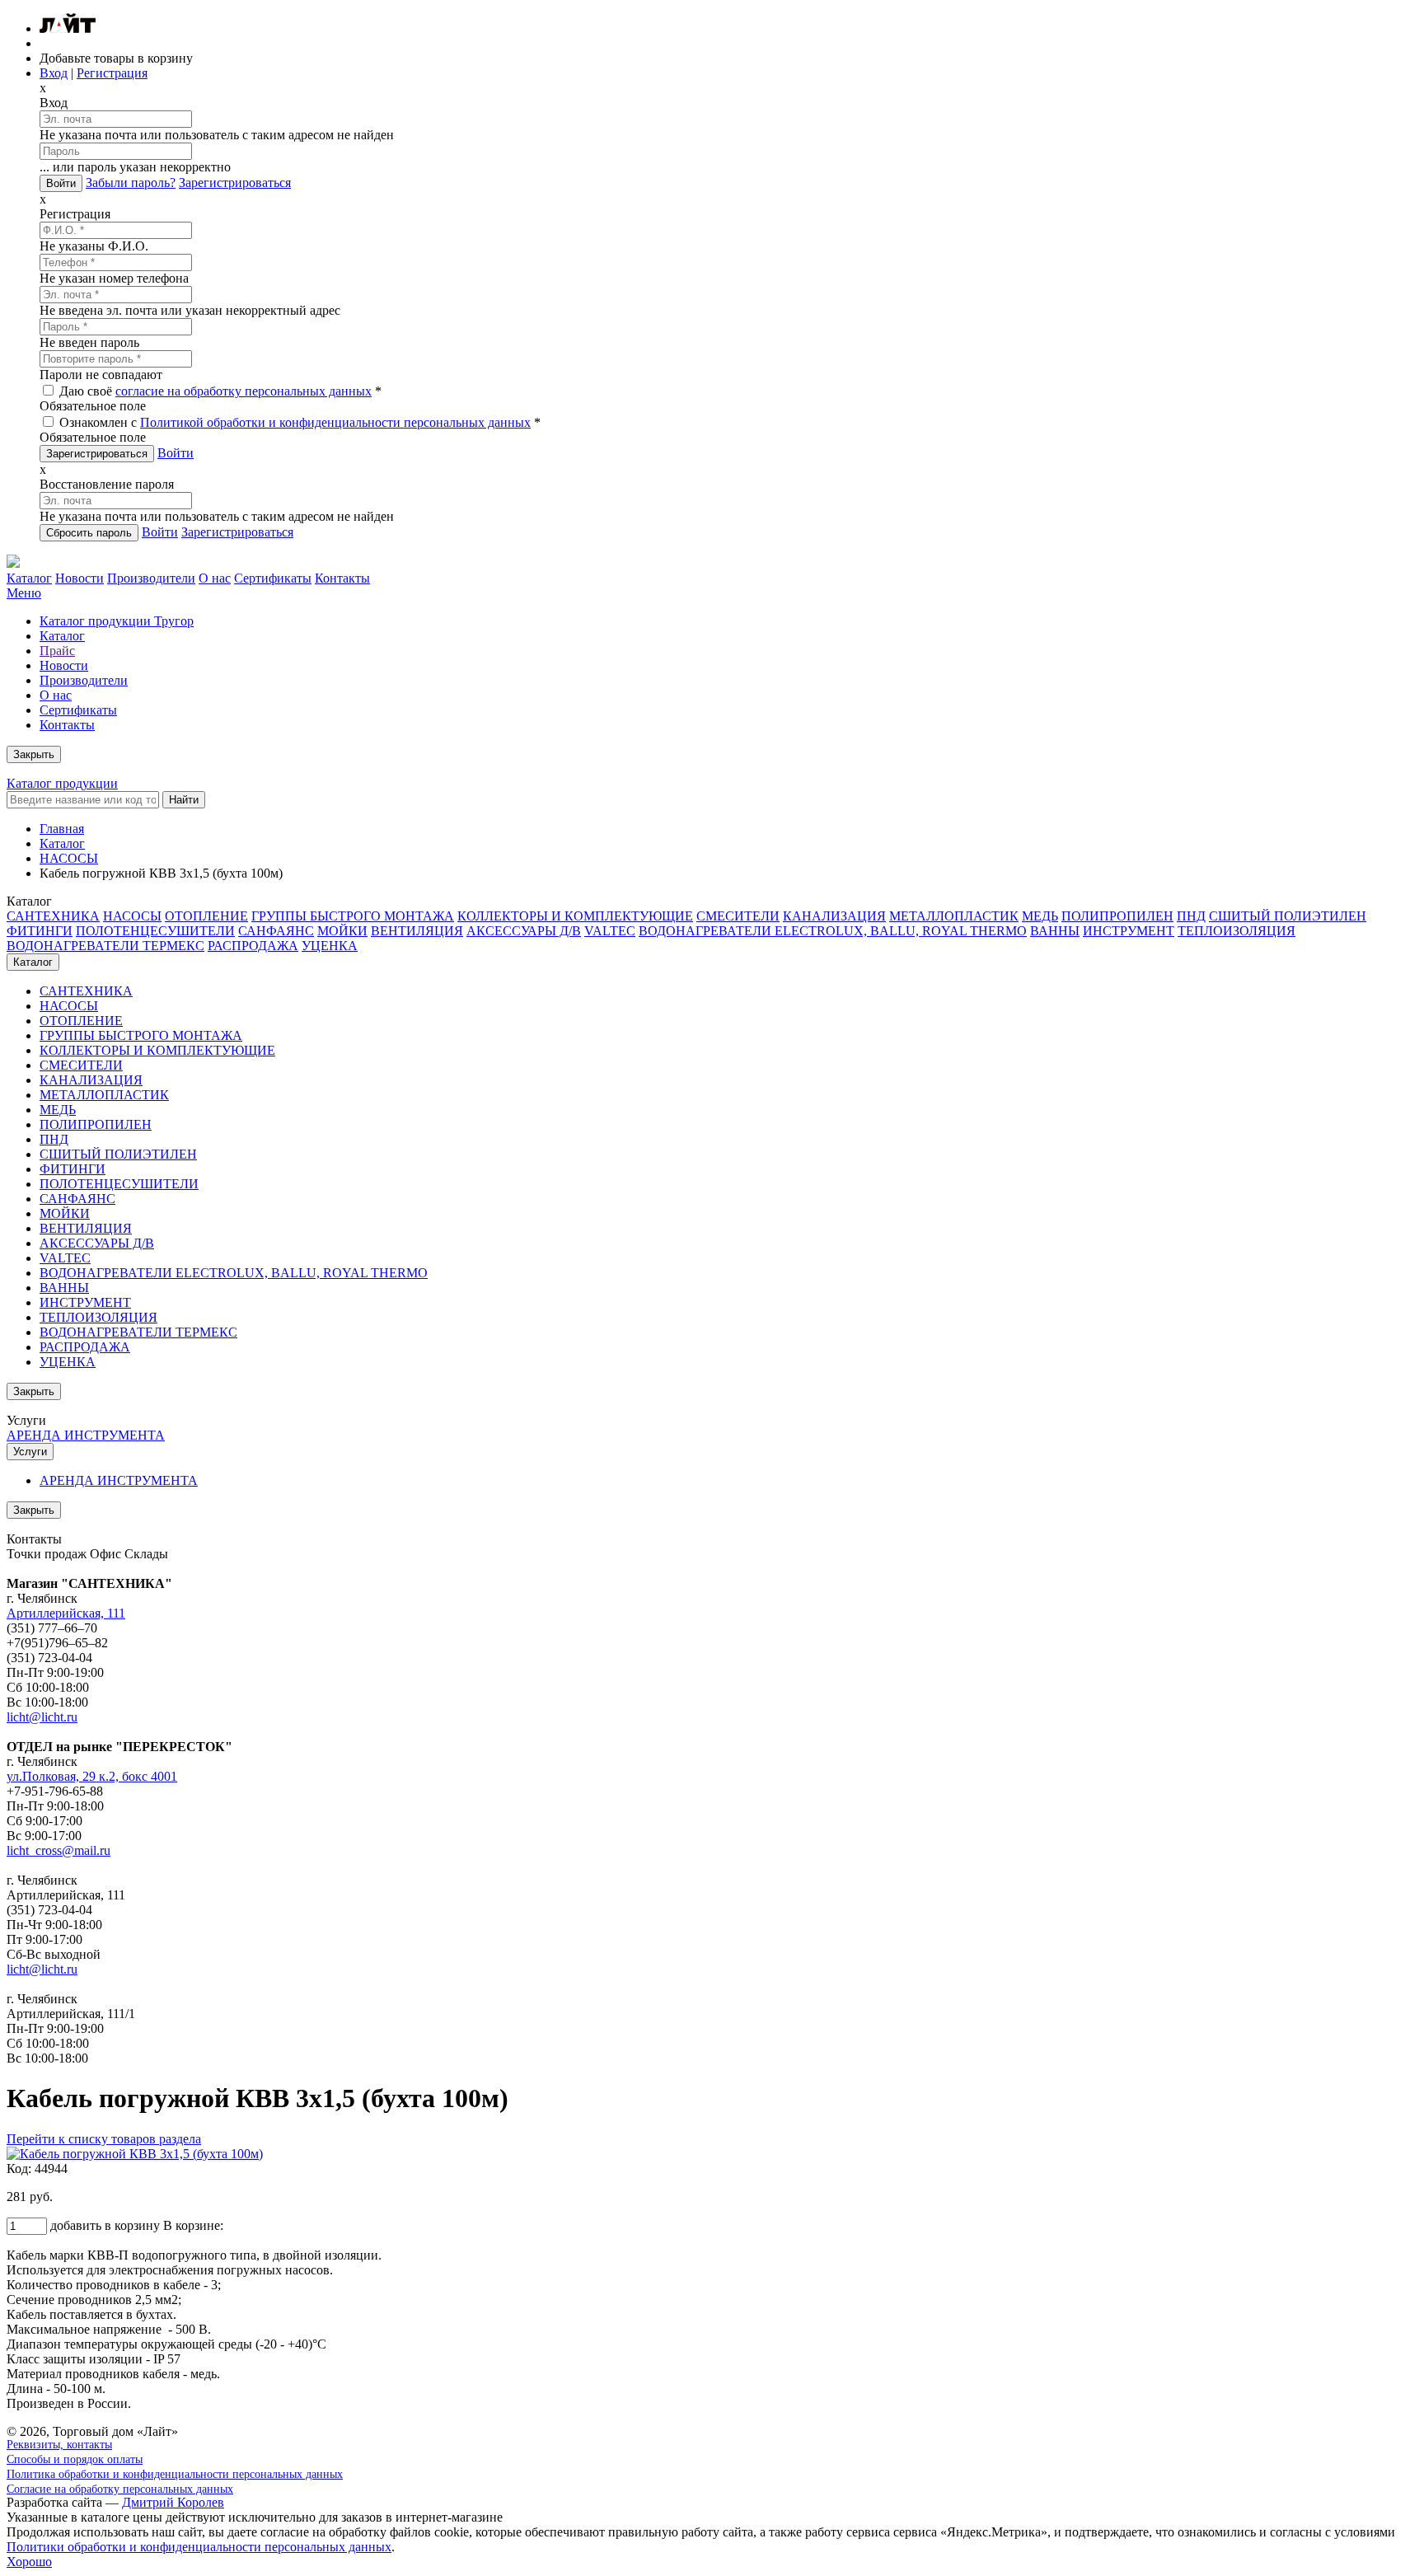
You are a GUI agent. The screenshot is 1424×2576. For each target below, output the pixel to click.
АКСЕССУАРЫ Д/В (524, 931)
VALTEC (610, 931)
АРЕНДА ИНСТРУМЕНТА (86, 1435)
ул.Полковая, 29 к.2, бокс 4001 (92, 1776)
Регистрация (112, 73)
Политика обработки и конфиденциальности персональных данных (175, 2474)
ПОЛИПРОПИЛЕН (1117, 916)
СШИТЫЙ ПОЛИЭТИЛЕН (1288, 916)
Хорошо (29, 2562)
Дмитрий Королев (173, 2502)
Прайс (57, 651)
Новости (80, 578)
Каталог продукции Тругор (117, 621)
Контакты (342, 578)
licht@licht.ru (42, 1717)
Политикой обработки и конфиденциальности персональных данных (335, 422)
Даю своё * (219, 391)
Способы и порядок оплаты (75, 2459)
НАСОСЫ (69, 858)
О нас (215, 578)
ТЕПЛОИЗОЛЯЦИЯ (1237, 931)
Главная (62, 829)
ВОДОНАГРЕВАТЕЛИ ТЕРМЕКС (105, 946)
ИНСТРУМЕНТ (1129, 931)
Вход (54, 73)
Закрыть (34, 754)
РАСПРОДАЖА (253, 946)
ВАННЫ (1055, 931)
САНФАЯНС (276, 931)
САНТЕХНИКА (53, 916)
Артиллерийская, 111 (66, 1613)
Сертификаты (273, 578)
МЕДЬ (1040, 916)
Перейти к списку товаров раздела (104, 2139)
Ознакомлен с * (298, 422)
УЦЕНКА (330, 946)
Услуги (30, 1452)
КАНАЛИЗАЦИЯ (834, 916)
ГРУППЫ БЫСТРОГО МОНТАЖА (353, 916)
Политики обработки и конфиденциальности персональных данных (199, 2547)
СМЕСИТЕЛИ (738, 916)
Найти (184, 800)
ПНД (1191, 916)
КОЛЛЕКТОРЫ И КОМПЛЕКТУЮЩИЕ (575, 916)
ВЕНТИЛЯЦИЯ (417, 931)
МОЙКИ (342, 931)
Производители (151, 578)
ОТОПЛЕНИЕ (206, 916)
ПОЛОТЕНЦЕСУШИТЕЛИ (155, 931)
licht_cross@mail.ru (59, 1850)
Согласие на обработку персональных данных (120, 2489)
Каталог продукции (62, 783)
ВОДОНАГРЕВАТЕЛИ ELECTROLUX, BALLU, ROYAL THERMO (833, 931)
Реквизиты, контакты (59, 2445)
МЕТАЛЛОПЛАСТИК (954, 916)
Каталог (29, 578)
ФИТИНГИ (40, 931)
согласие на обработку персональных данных (244, 391)
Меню (24, 593)
